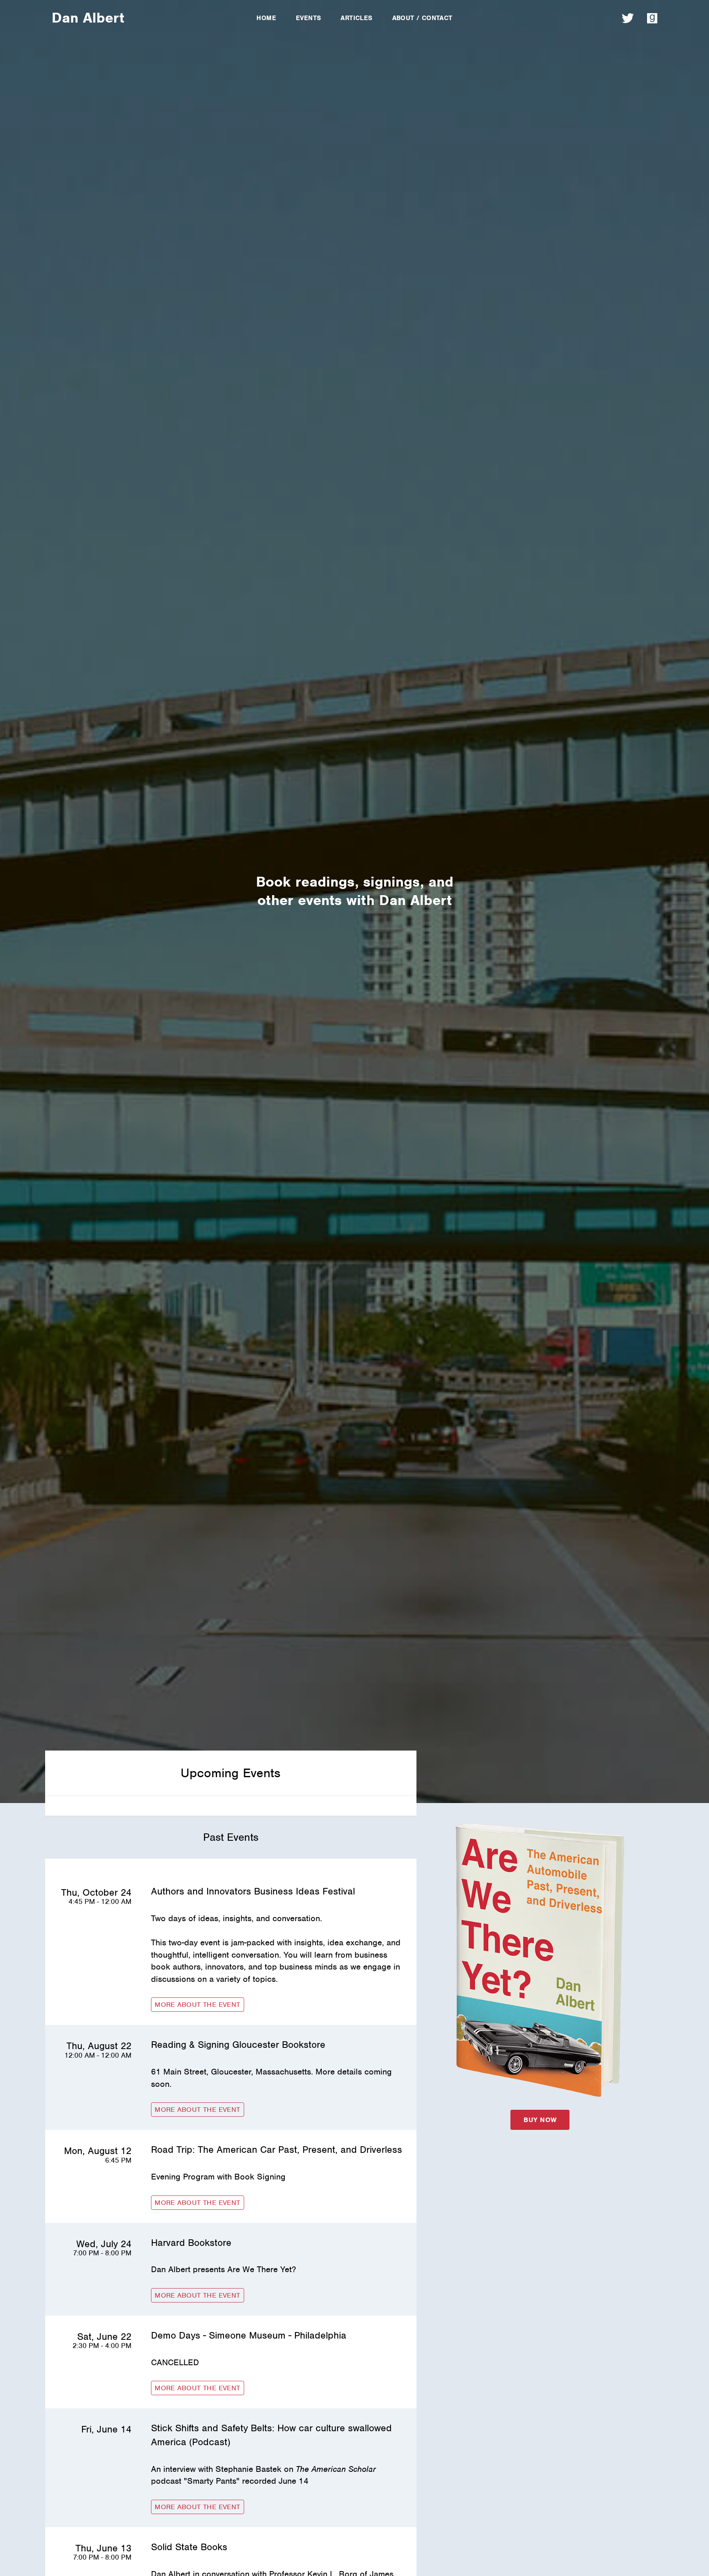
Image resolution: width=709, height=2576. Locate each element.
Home (266, 18)
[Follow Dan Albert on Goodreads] (652, 18)
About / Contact (422, 18)
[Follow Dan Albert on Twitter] (628, 18)
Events (308, 18)
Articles (356, 18)
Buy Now (540, 2120)
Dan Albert (88, 18)
